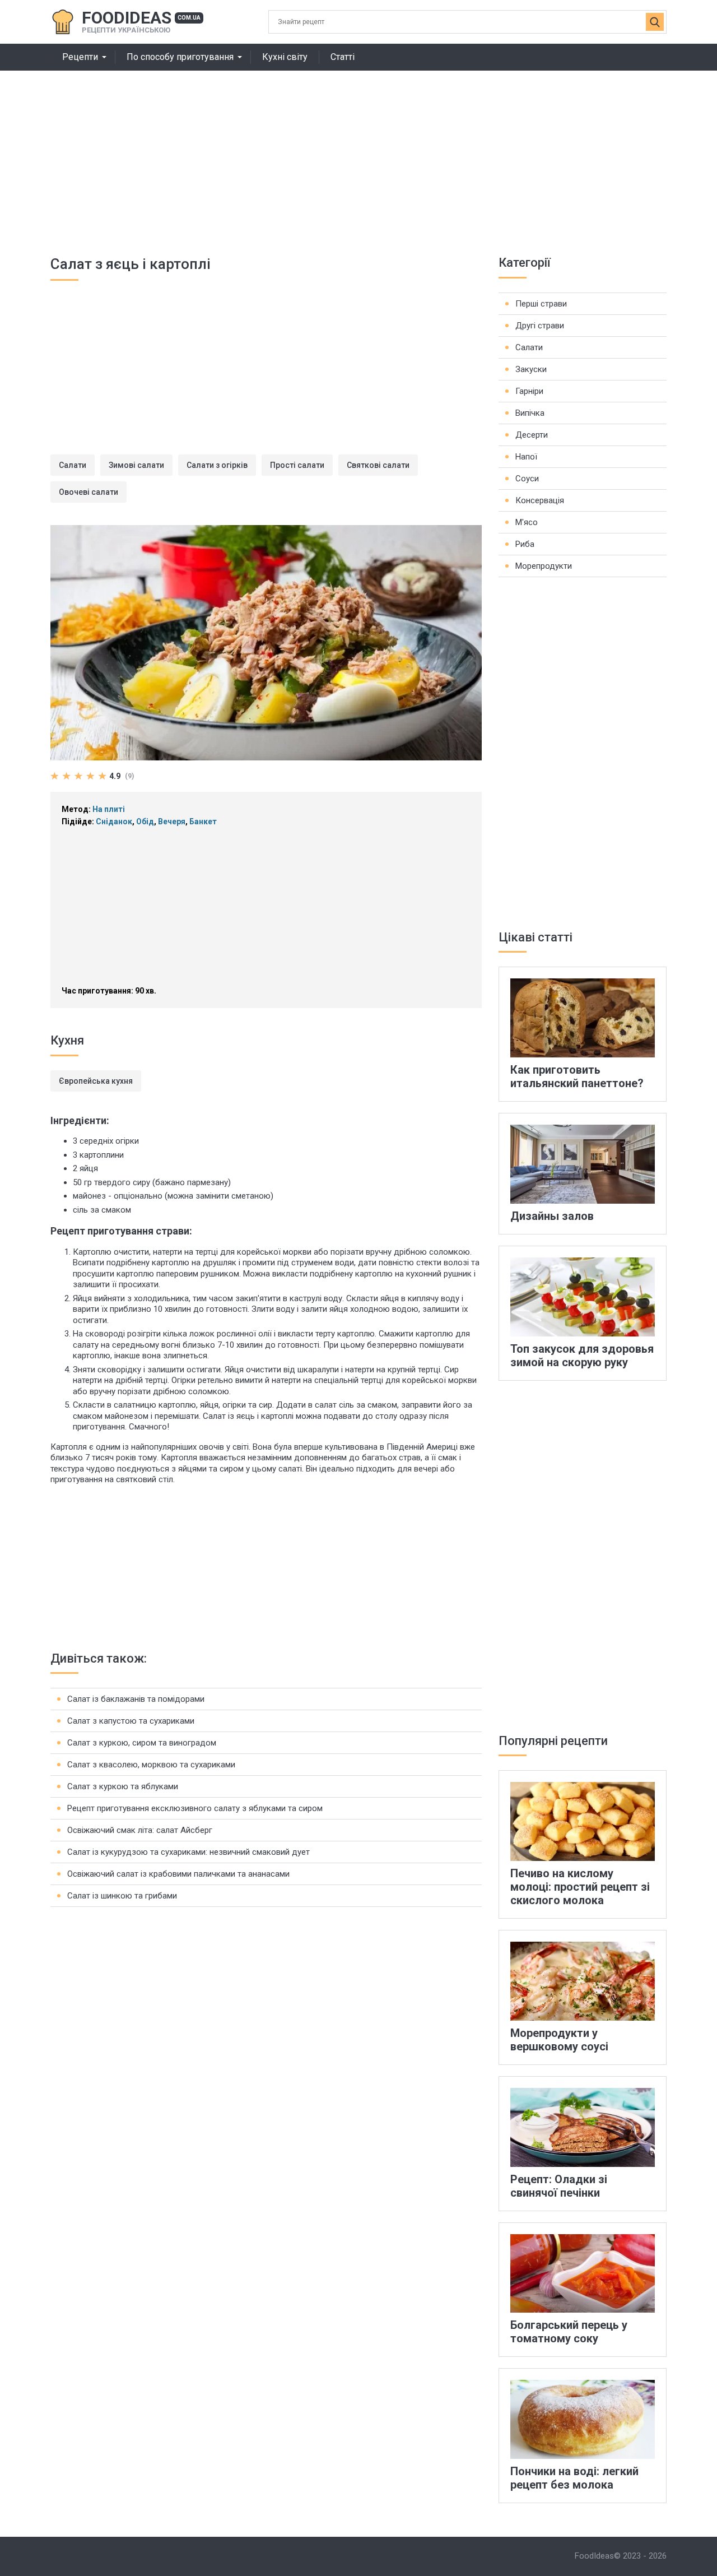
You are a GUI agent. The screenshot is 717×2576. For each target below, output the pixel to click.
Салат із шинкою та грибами (122, 1896)
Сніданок (114, 821)
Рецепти (80, 57)
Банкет (203, 821)
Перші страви (541, 304)
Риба (525, 544)
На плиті (109, 809)
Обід (145, 821)
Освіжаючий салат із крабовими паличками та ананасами (178, 1874)
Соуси (527, 479)
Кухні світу (285, 57)
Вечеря (172, 821)
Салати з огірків (217, 465)
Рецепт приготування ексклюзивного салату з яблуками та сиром (195, 1808)
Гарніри (529, 391)
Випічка (530, 413)
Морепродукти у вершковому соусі (559, 2040)
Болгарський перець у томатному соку (569, 2332)
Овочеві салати (89, 492)
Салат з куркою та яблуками (123, 1786)
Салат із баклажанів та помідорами (136, 1699)
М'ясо (527, 522)
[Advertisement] (358, 155)
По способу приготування (180, 57)
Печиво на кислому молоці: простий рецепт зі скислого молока (580, 1887)
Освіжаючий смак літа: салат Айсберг (140, 1830)
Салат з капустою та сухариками (131, 1721)
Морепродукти (544, 566)
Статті (343, 57)
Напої (526, 457)
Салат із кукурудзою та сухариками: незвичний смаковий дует (188, 1852)
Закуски (531, 369)
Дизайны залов (552, 1216)
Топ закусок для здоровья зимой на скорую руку (582, 1356)
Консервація (540, 500)
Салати (73, 465)
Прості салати (297, 465)
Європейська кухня (96, 1081)
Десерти (532, 435)
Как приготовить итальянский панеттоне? (577, 1076)
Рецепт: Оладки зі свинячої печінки (559, 2186)
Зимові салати (136, 465)
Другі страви (540, 326)
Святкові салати (378, 465)
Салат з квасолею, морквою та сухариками (151, 1765)
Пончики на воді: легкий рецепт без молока (574, 2478)
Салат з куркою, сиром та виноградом (142, 1743)
